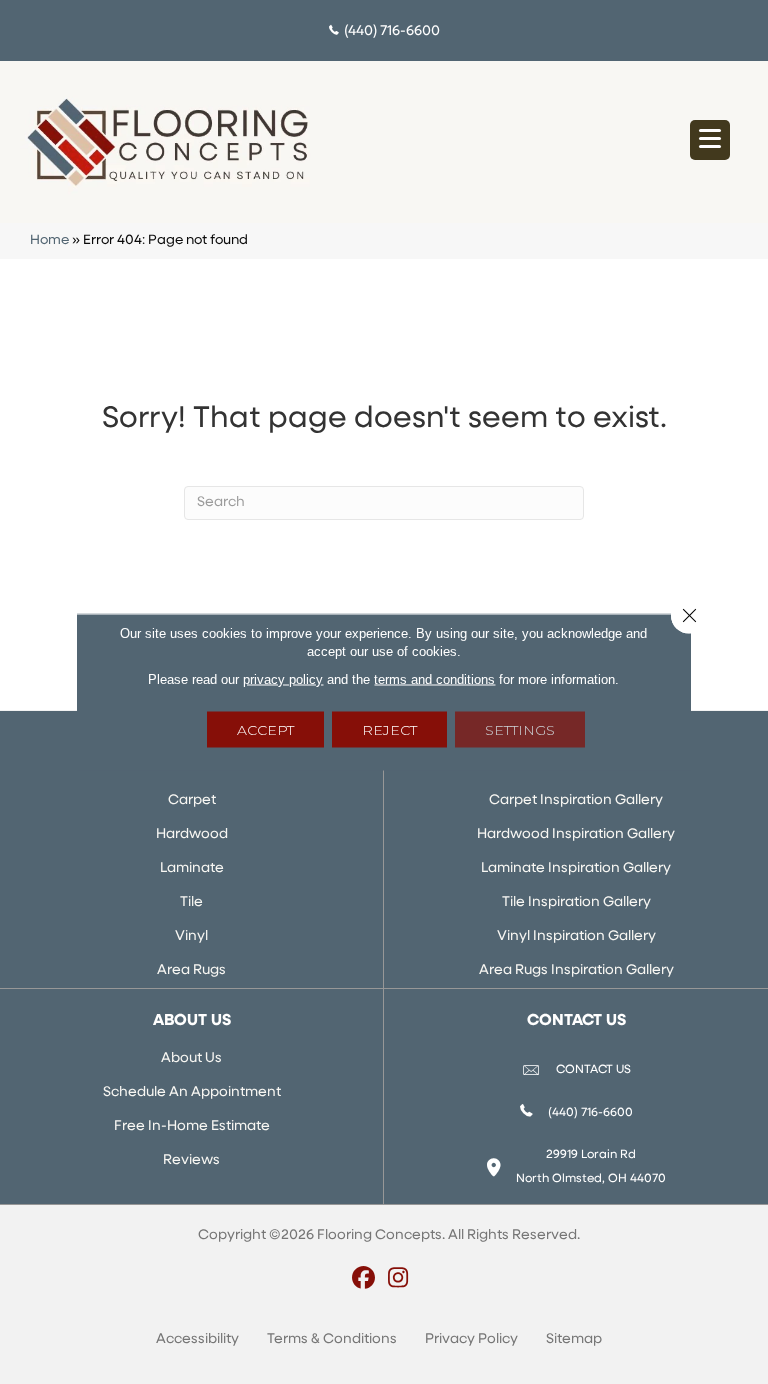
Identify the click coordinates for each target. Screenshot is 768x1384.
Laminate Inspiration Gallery (576, 868)
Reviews (191, 1160)
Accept (265, 730)
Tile (191, 902)
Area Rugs (191, 970)
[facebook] (363, 1280)
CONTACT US (593, 1070)
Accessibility (197, 1339)
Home (49, 240)
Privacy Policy (471, 1339)
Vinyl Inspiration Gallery (576, 936)
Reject (389, 730)
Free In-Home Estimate (192, 1126)
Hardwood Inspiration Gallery (576, 834)
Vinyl (191, 936)
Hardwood (192, 834)
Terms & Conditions (332, 1339)
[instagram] (398, 1280)
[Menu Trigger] (710, 140)
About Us (191, 1058)
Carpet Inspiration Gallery (576, 800)
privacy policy (283, 679)
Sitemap (574, 1339)
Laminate (192, 868)
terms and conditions (434, 679)
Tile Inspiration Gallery (576, 902)
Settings (520, 730)
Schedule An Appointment (192, 1092)
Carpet (192, 800)
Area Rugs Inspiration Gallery (576, 970)
